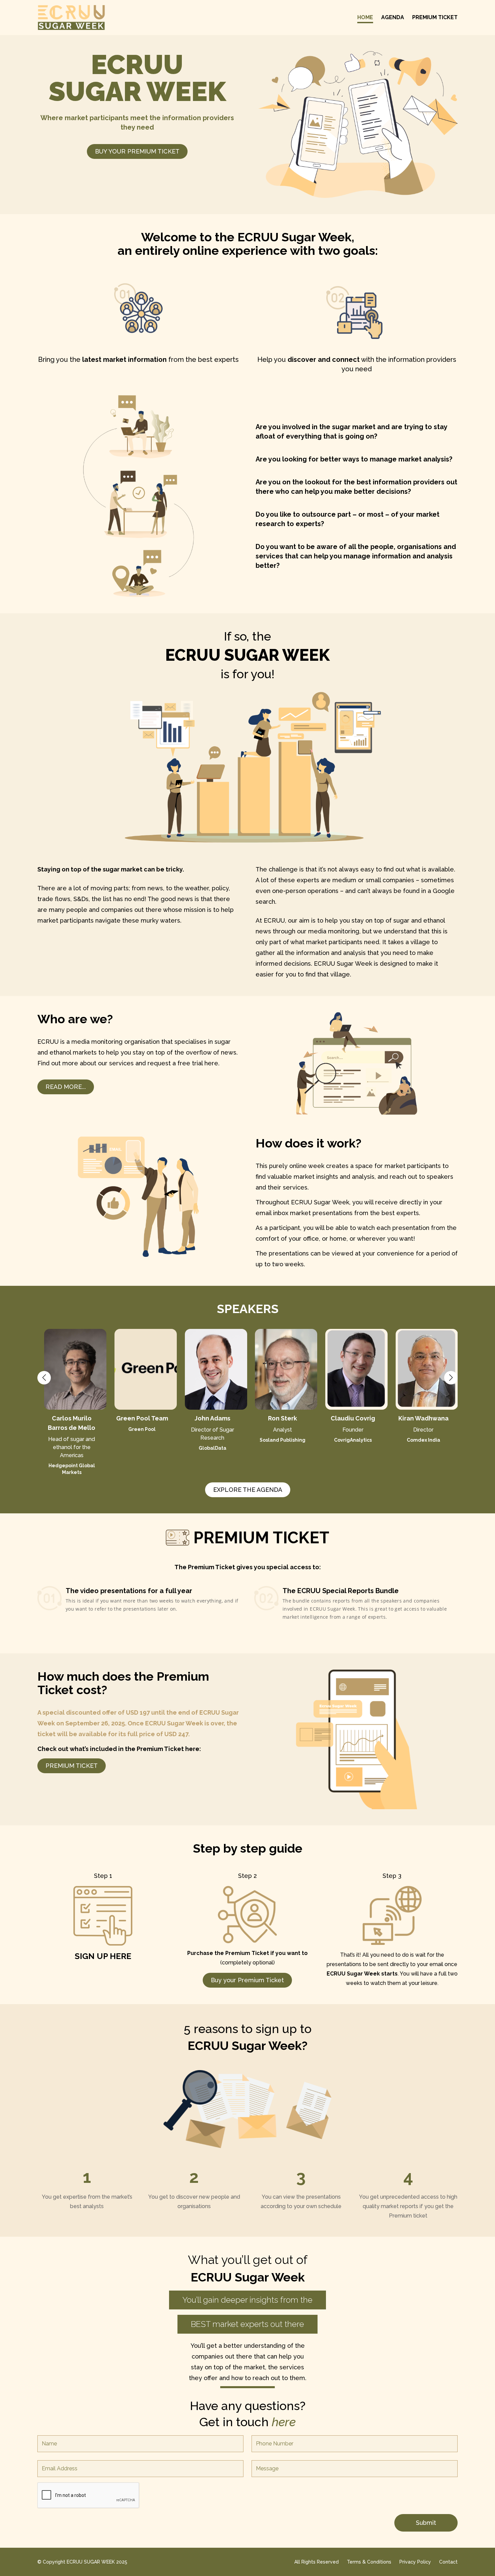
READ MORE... (66, 1087)
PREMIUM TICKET (72, 1766)
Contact (448, 2562)
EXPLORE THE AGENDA (248, 1490)
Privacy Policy (415, 2562)
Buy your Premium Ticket (247, 1980)
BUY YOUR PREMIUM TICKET (137, 151)
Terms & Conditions (369, 2562)
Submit (426, 2523)
